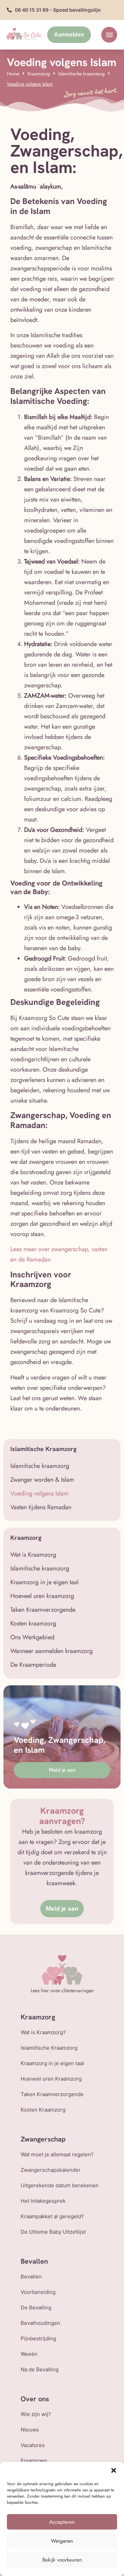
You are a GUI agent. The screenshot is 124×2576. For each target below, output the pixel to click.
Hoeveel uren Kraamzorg (51, 2079)
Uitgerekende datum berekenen (60, 2185)
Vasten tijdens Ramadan (41, 1507)
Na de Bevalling (40, 2369)
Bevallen (31, 2277)
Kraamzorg (39, 74)
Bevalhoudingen (40, 2323)
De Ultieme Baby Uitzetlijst (53, 2232)
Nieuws (30, 2430)
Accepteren (62, 2522)
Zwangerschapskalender (51, 2170)
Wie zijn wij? (36, 2414)
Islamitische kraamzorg (81, 74)
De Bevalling (36, 2307)
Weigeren (62, 2541)
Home (13, 74)
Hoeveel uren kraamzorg (42, 1596)
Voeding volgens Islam (39, 1493)
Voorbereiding (38, 2292)
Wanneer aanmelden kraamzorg (51, 1651)
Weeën (29, 2354)
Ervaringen (34, 2461)
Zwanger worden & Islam (42, 1480)
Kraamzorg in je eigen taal (44, 1582)
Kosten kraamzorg (33, 1623)
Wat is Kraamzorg (33, 1555)
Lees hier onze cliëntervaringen (62, 1990)
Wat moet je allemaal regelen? (57, 2154)
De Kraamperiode (33, 1665)
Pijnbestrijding (38, 2338)
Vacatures (33, 2445)
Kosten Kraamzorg (43, 2110)
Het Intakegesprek (43, 2201)
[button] (114, 2470)
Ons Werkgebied (32, 1637)
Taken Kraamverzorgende (43, 1610)
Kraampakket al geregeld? (52, 2216)
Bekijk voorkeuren (62, 2560)
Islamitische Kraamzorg (49, 2048)
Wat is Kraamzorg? (43, 2032)
